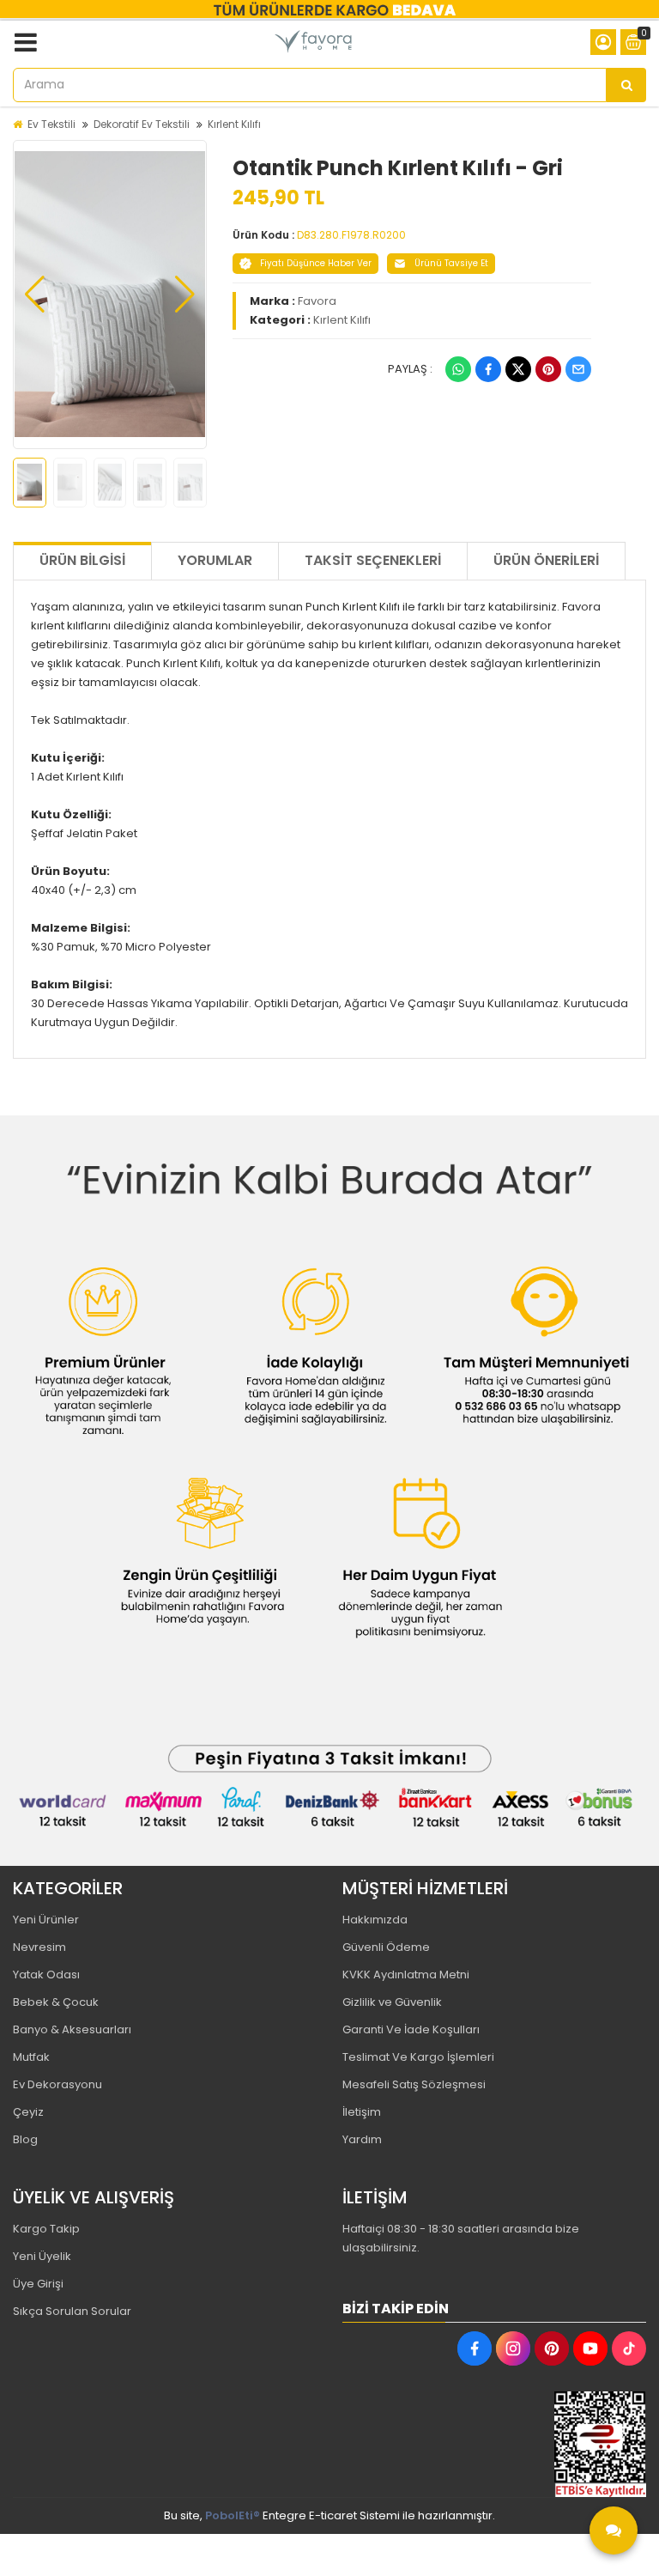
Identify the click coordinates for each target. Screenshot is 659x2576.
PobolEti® (233, 2515)
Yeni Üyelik (42, 2256)
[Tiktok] (629, 2348)
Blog (25, 2139)
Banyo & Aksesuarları (72, 2029)
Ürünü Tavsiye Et (451, 263)
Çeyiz (28, 2112)
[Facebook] (488, 369)
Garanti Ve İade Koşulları (411, 2029)
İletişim (362, 2112)
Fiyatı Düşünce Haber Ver (316, 263)
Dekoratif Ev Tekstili (142, 124)
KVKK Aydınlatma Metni (406, 1975)
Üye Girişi (38, 2284)
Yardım (362, 2139)
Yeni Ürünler (46, 1920)
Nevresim (39, 1947)
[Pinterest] (548, 369)
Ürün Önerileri (546, 560)
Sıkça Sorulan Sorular (72, 2311)
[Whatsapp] (458, 369)
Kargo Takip (46, 2229)
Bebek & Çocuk (56, 2002)
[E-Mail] (578, 369)
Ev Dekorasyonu (57, 2084)
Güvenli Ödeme (386, 1947)
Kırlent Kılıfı (234, 124)
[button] (35, 295)
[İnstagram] (513, 2348)
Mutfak (31, 2057)
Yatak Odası (46, 1975)
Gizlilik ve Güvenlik (392, 2002)
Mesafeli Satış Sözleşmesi (414, 2084)
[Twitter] (518, 369)
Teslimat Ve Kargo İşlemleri (418, 2057)
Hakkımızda (375, 1920)
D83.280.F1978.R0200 (351, 235)
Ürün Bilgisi (82, 560)
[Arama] (626, 85)
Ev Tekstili (51, 124)
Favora (317, 301)
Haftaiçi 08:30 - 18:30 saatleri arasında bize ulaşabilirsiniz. (461, 2238)
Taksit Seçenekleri (373, 560)
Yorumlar (215, 560)
